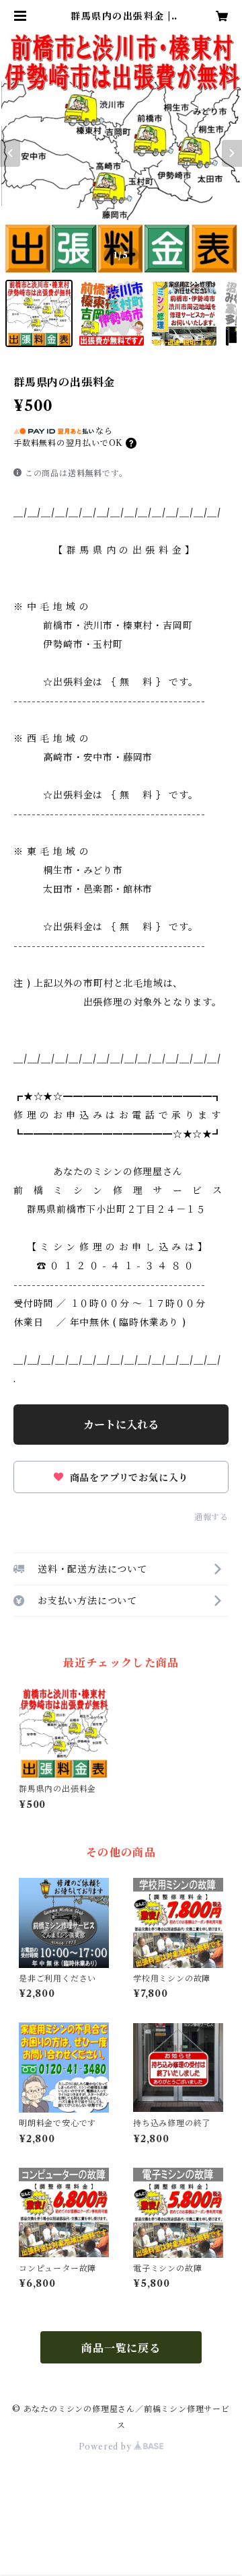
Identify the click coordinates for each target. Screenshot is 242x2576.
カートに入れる (121, 1425)
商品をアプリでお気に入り (127, 1478)
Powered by (107, 2447)
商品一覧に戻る (121, 2348)
